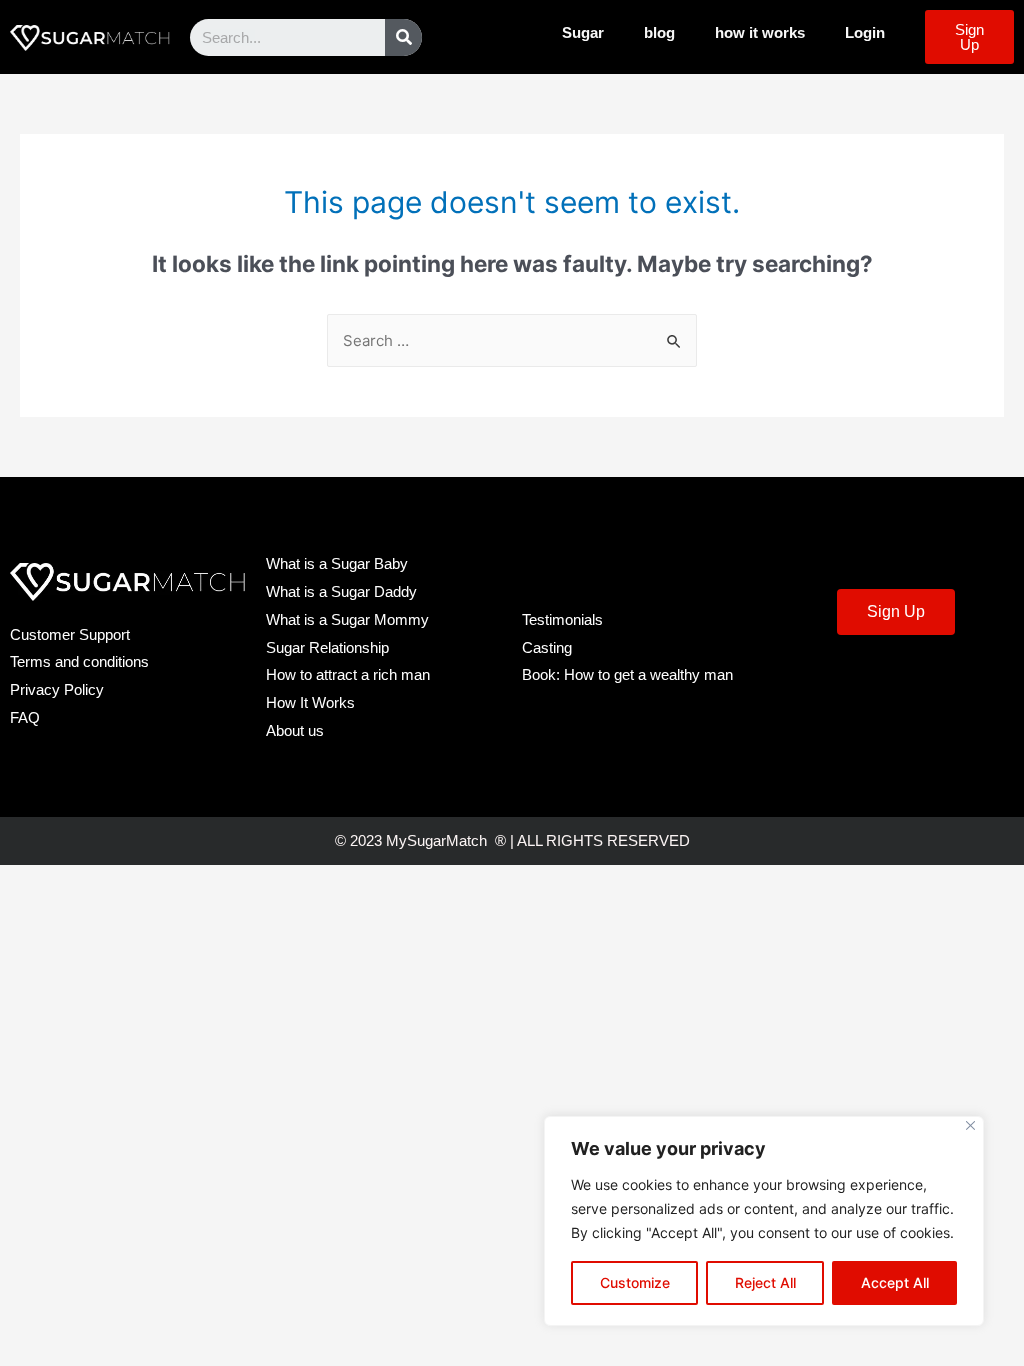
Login (865, 32)
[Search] (403, 37)
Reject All (765, 1282)
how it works (760, 32)
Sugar (583, 32)
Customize (635, 1282)
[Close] (970, 1125)
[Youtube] (924, 680)
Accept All (895, 1282)
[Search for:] (512, 340)
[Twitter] (869, 680)
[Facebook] (814, 680)
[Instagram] (979, 680)
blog (659, 32)
